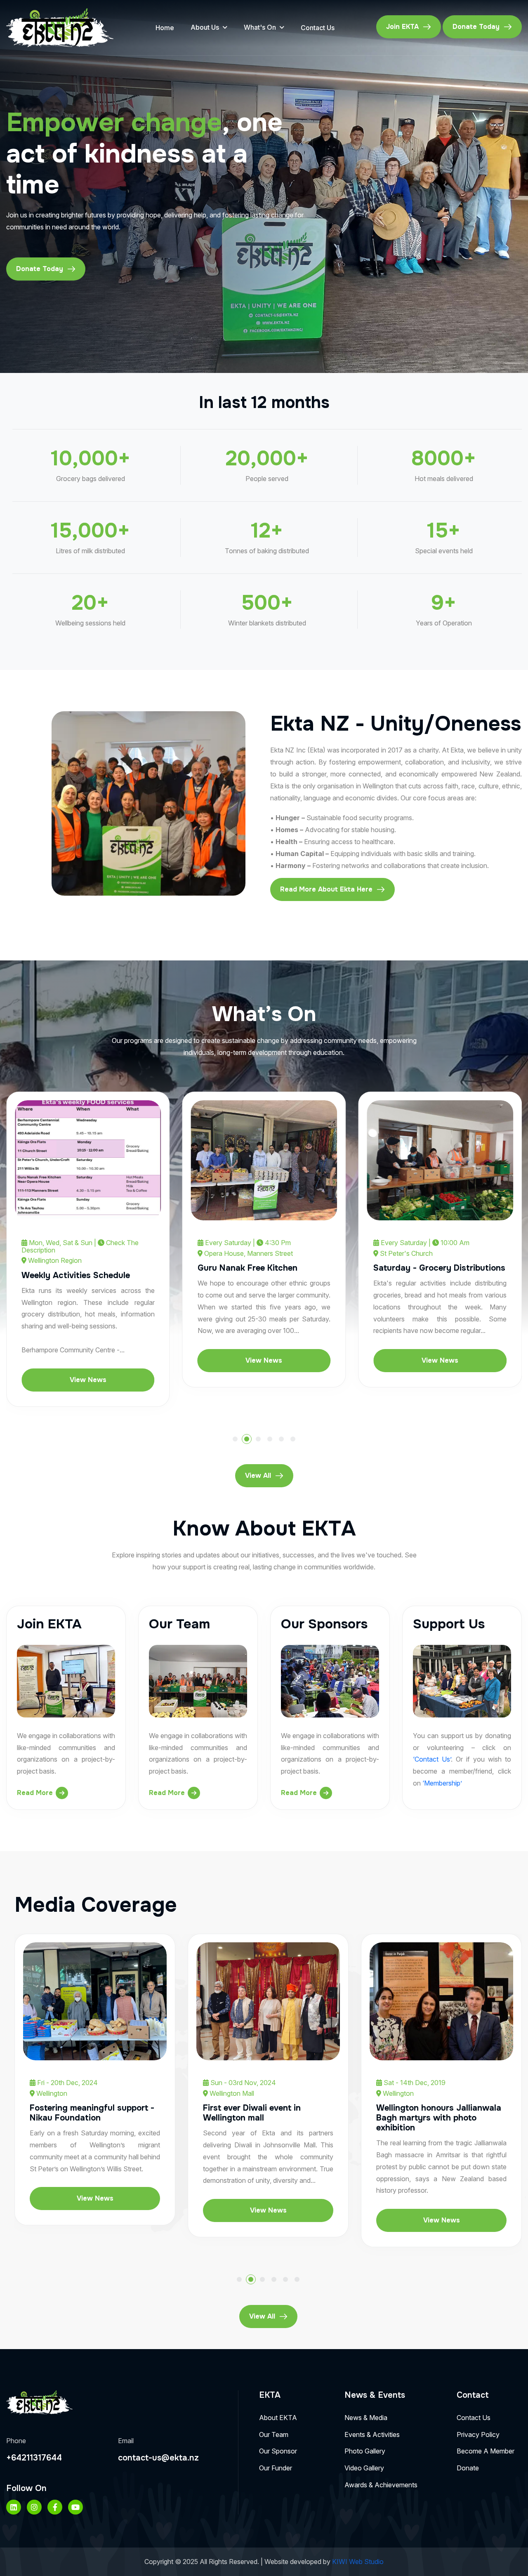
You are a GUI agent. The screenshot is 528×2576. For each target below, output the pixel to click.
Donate (468, 2468)
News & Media (366, 2418)
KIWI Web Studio (358, 2562)
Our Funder (276, 2468)
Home (165, 28)
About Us (205, 27)
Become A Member (486, 2451)
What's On (260, 27)
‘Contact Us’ (432, 1759)
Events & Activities (372, 2434)
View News (120, 1360)
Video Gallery (364, 2468)
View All (258, 1476)
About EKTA (278, 2418)
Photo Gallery (365, 2451)
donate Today (476, 27)
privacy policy (478, 2434)
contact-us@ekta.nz (158, 2458)
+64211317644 (34, 2458)
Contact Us (318, 28)
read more (35, 1793)
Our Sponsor (278, 2451)
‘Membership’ (442, 1783)
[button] (235, 1439)
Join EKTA (402, 27)
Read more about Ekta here (326, 889)
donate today (40, 269)
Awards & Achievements (381, 2485)
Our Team (274, 2434)
